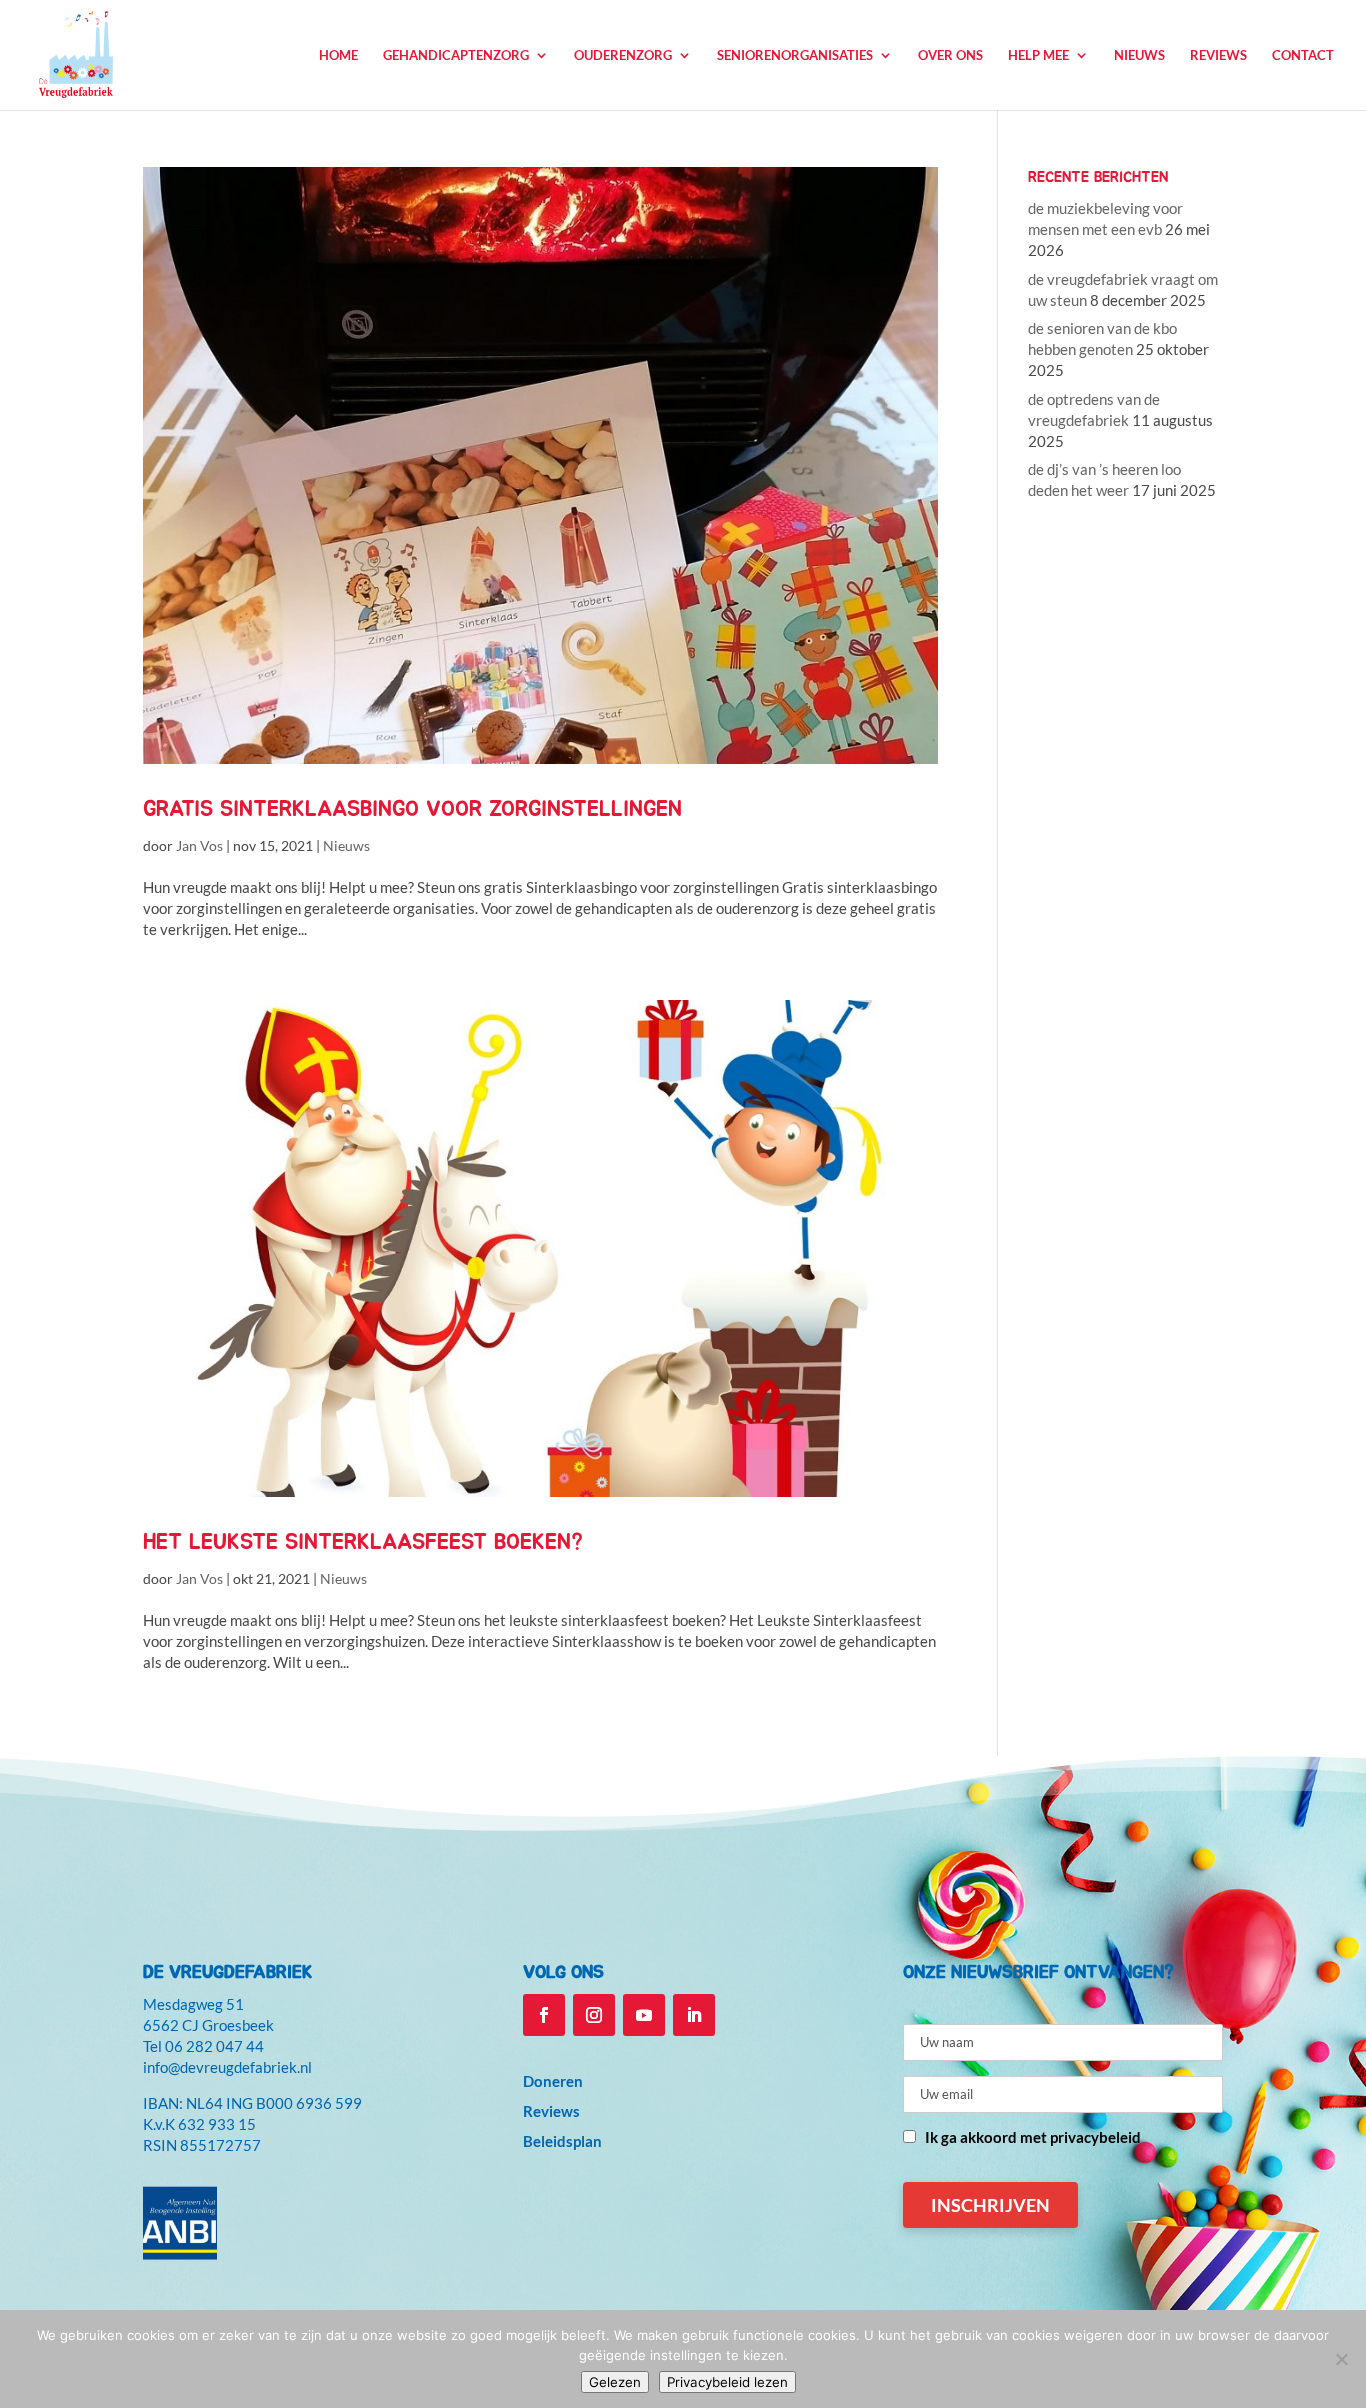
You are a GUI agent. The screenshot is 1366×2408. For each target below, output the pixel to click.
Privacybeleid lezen (727, 2382)
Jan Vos (199, 845)
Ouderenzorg (623, 55)
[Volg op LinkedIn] (694, 2015)
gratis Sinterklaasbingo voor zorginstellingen (412, 809)
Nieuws (1139, 55)
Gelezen (615, 2382)
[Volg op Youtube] (644, 2015)
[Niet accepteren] (1341, 2359)
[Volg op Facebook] (544, 2015)
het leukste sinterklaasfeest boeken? (363, 1542)
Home (338, 55)
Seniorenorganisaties (795, 55)
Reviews (1218, 55)
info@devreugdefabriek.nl (227, 2067)
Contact (1303, 55)
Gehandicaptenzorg (456, 55)
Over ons (950, 55)
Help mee (1038, 55)
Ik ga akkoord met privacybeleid (1033, 2137)
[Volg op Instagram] (594, 2015)
